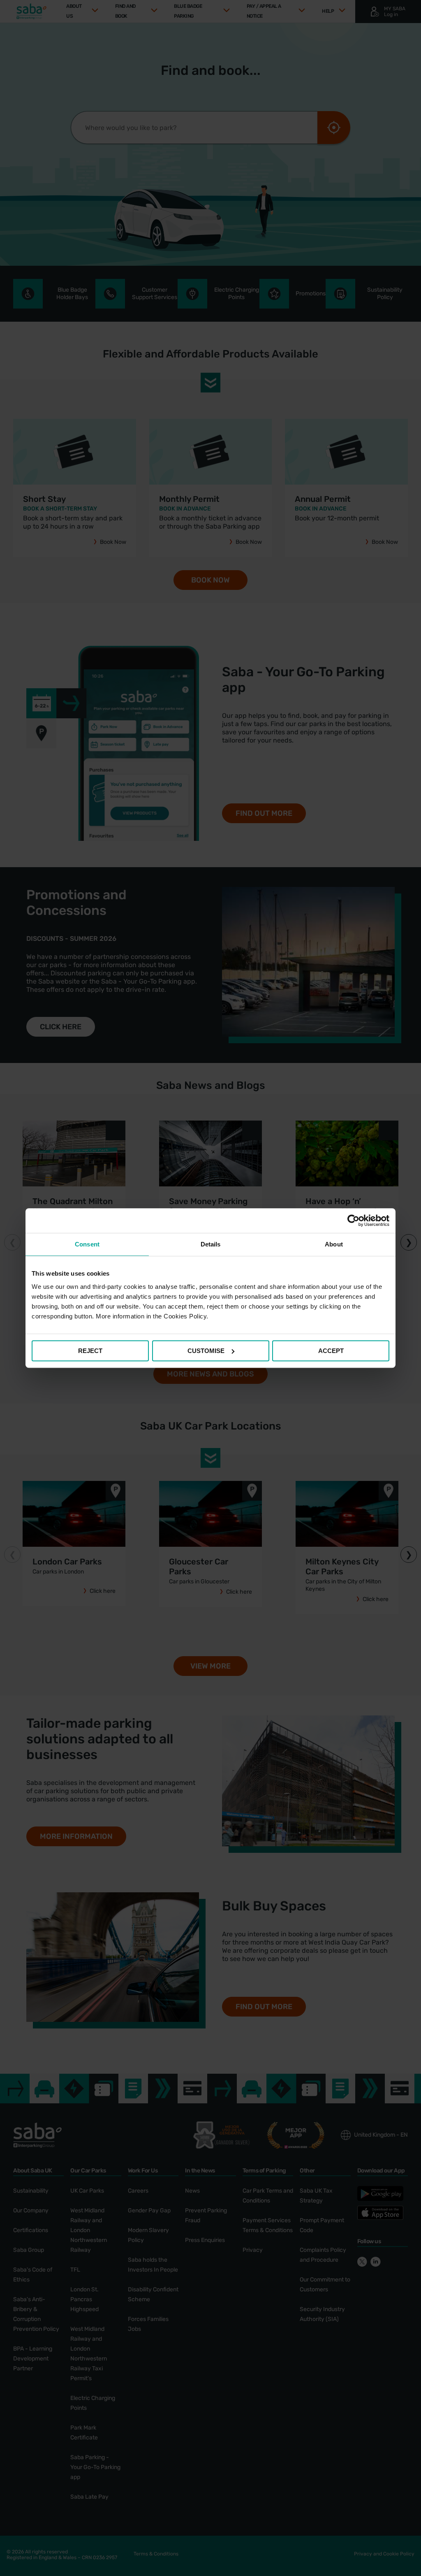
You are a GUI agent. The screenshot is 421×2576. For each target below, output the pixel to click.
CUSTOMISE (206, 1351)
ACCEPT (331, 1351)
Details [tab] (211, 1244)
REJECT (90, 1351)
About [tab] (334, 1244)
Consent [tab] (87, 1244)
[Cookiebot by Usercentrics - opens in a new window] (353, 1221)
